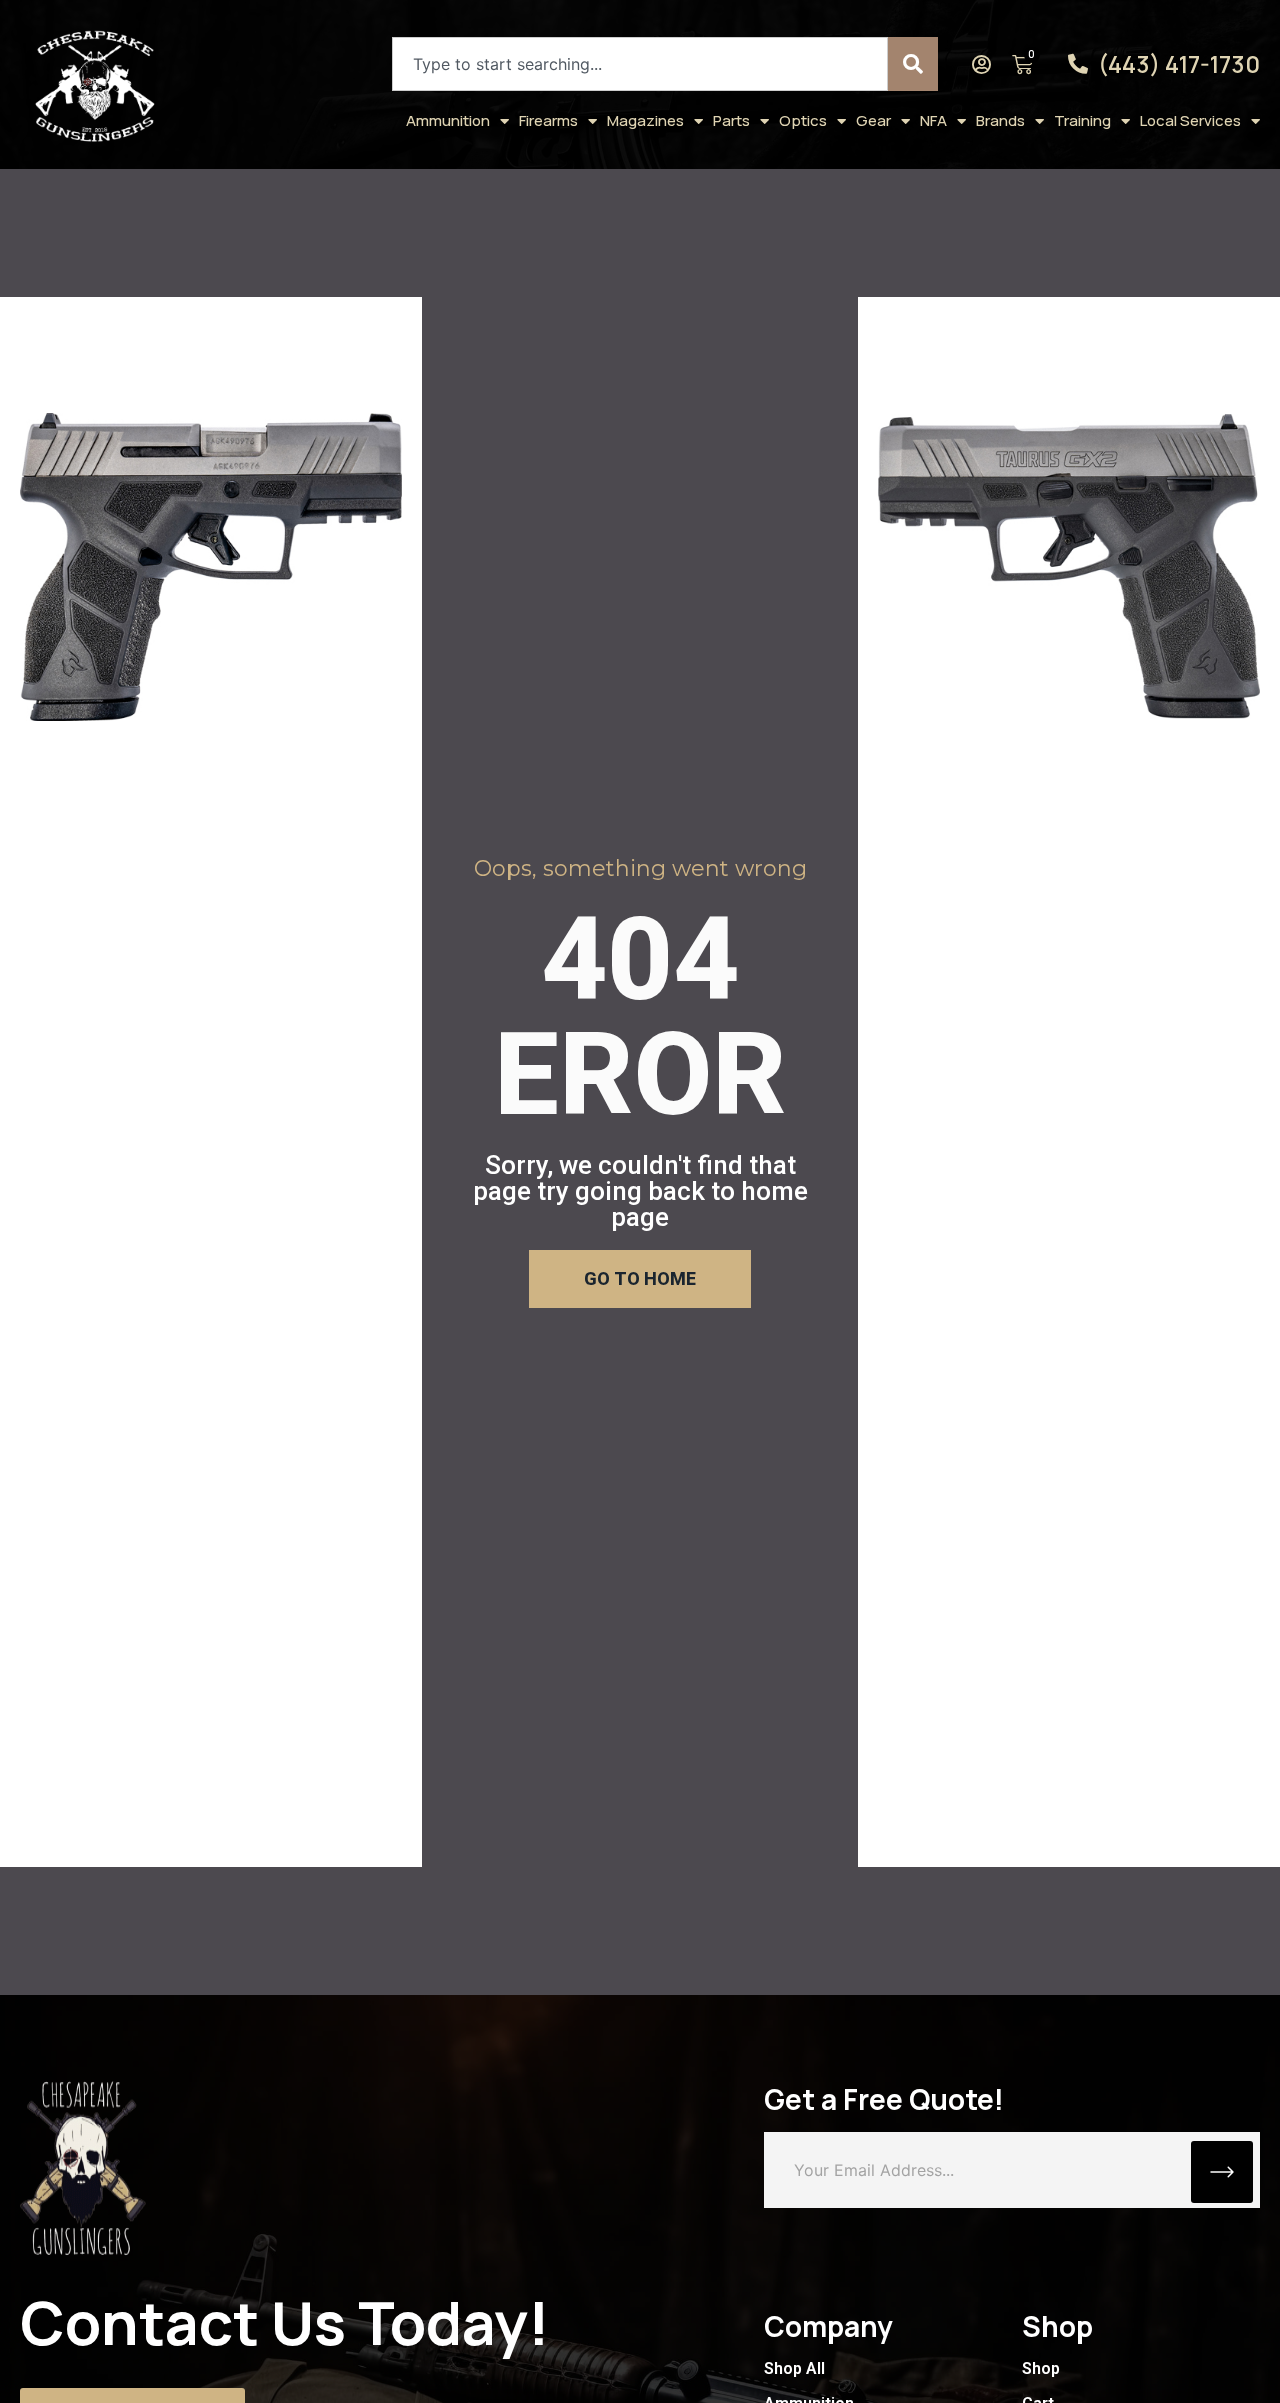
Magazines (645, 120)
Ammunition (448, 120)
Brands (1000, 120)
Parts (731, 120)
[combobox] (640, 64)
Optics (803, 120)
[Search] (913, 64)
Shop (1041, 2368)
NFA (933, 120)
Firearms (548, 120)
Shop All (794, 2368)
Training (1082, 120)
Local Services (1190, 120)
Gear (873, 120)
